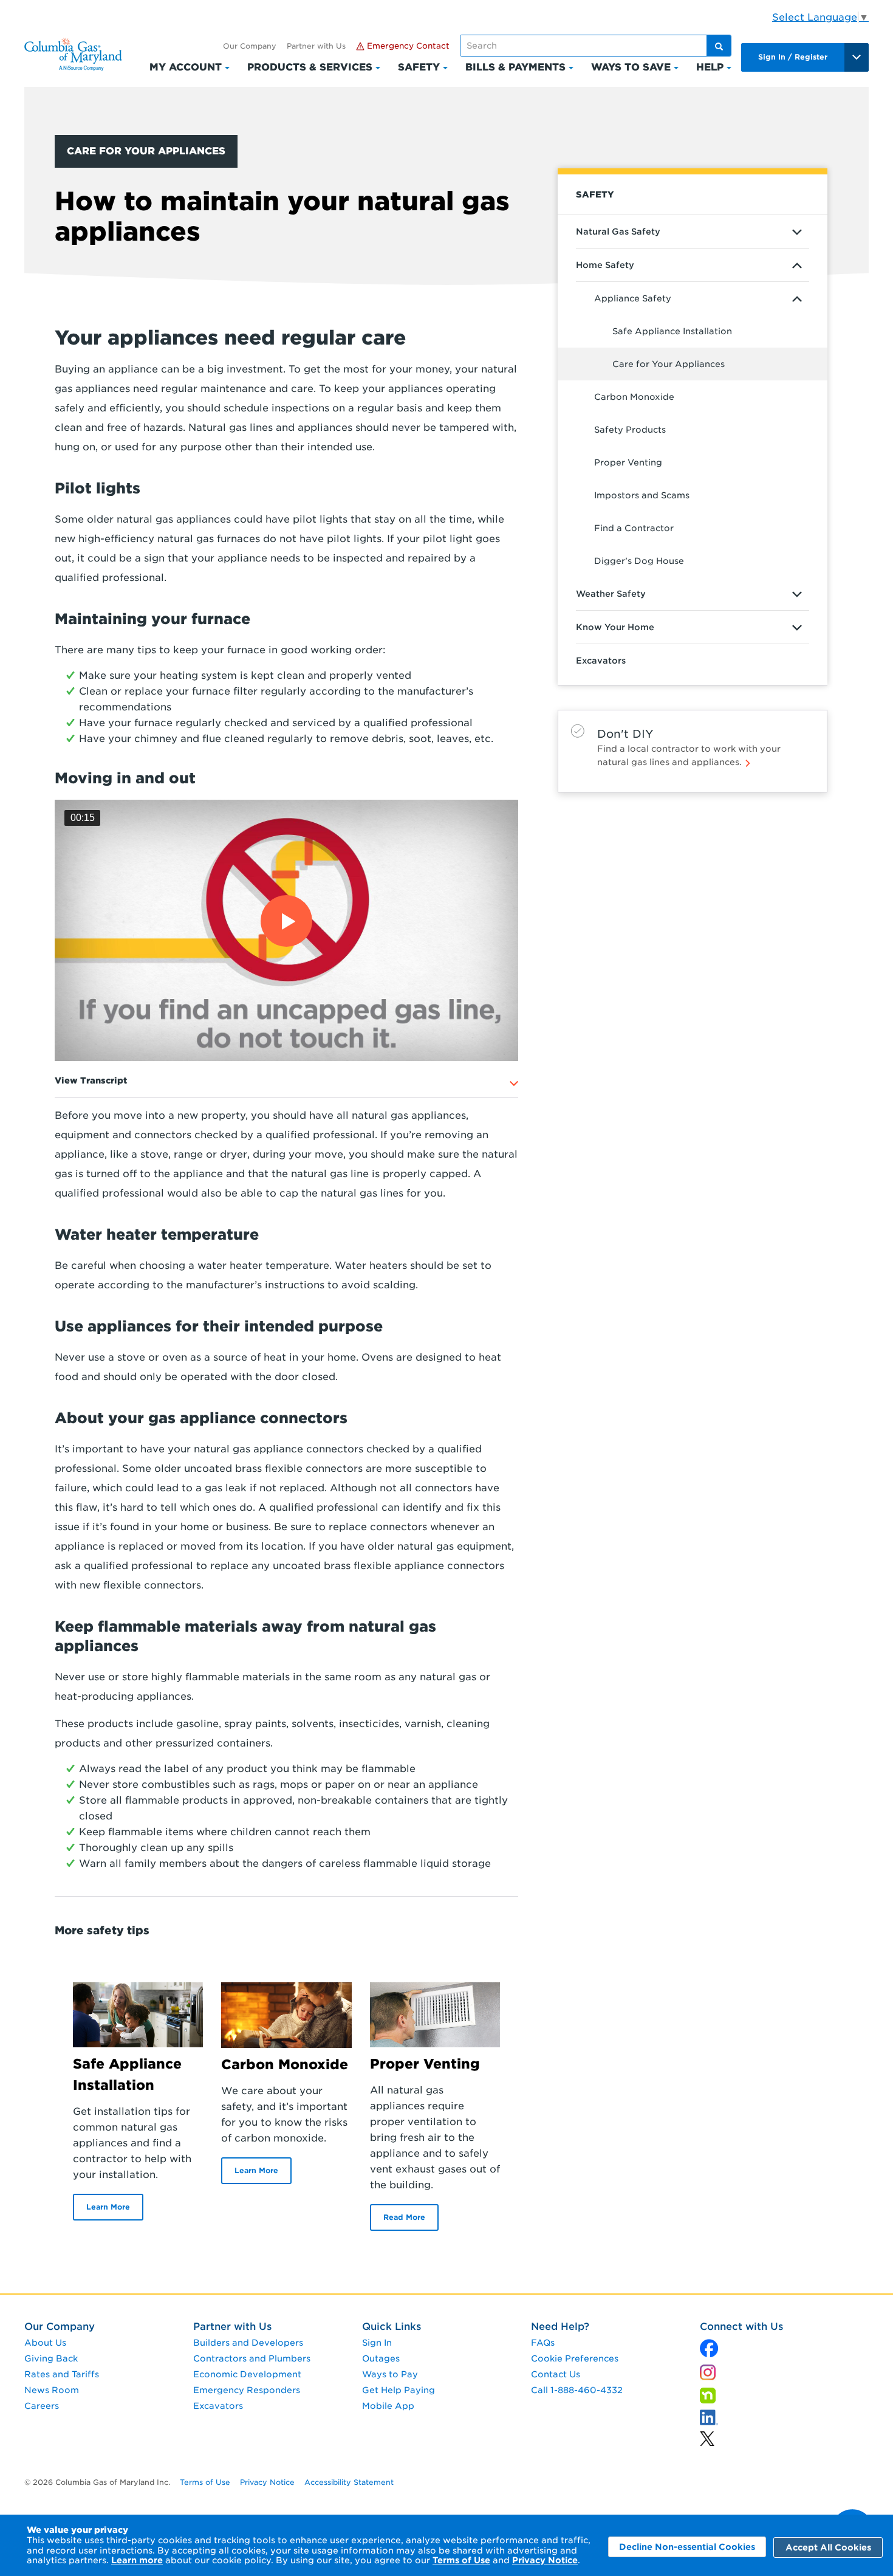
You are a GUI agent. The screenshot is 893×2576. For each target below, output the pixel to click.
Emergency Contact (407, 46)
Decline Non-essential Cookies (687, 2547)
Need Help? (560, 2327)
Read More (404, 2217)
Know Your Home (615, 627)
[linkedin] (707, 2436)
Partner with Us (316, 46)
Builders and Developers (248, 2343)
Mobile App (388, 2406)
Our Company (250, 46)
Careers (42, 2406)
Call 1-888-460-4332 (577, 2390)
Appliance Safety (633, 298)
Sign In (377, 2343)
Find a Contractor (634, 528)
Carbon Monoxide (634, 397)
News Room (52, 2390)
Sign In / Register (793, 57)
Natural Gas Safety (618, 232)
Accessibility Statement (349, 2482)
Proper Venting (628, 462)
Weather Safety (611, 594)
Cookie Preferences (575, 2358)
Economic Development (247, 2374)
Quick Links (392, 2327)
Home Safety (605, 265)
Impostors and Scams (642, 495)
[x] (709, 2345)
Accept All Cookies (828, 2547)
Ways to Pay (390, 2374)
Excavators (601, 661)
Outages (381, 2358)
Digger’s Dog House (639, 561)
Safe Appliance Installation (672, 331)
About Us (45, 2343)
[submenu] (797, 232)
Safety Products (630, 430)
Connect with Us (741, 2327)
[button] (286, 931)
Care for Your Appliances (669, 364)
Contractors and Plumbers (252, 2358)
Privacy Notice (545, 2560)
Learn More (108, 2207)
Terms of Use (461, 2560)
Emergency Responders (247, 2390)
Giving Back (51, 2358)
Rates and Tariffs (62, 2374)
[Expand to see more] (515, 1084)
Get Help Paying (399, 2390)
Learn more (137, 2560)
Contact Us (556, 2374)
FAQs (543, 2343)
